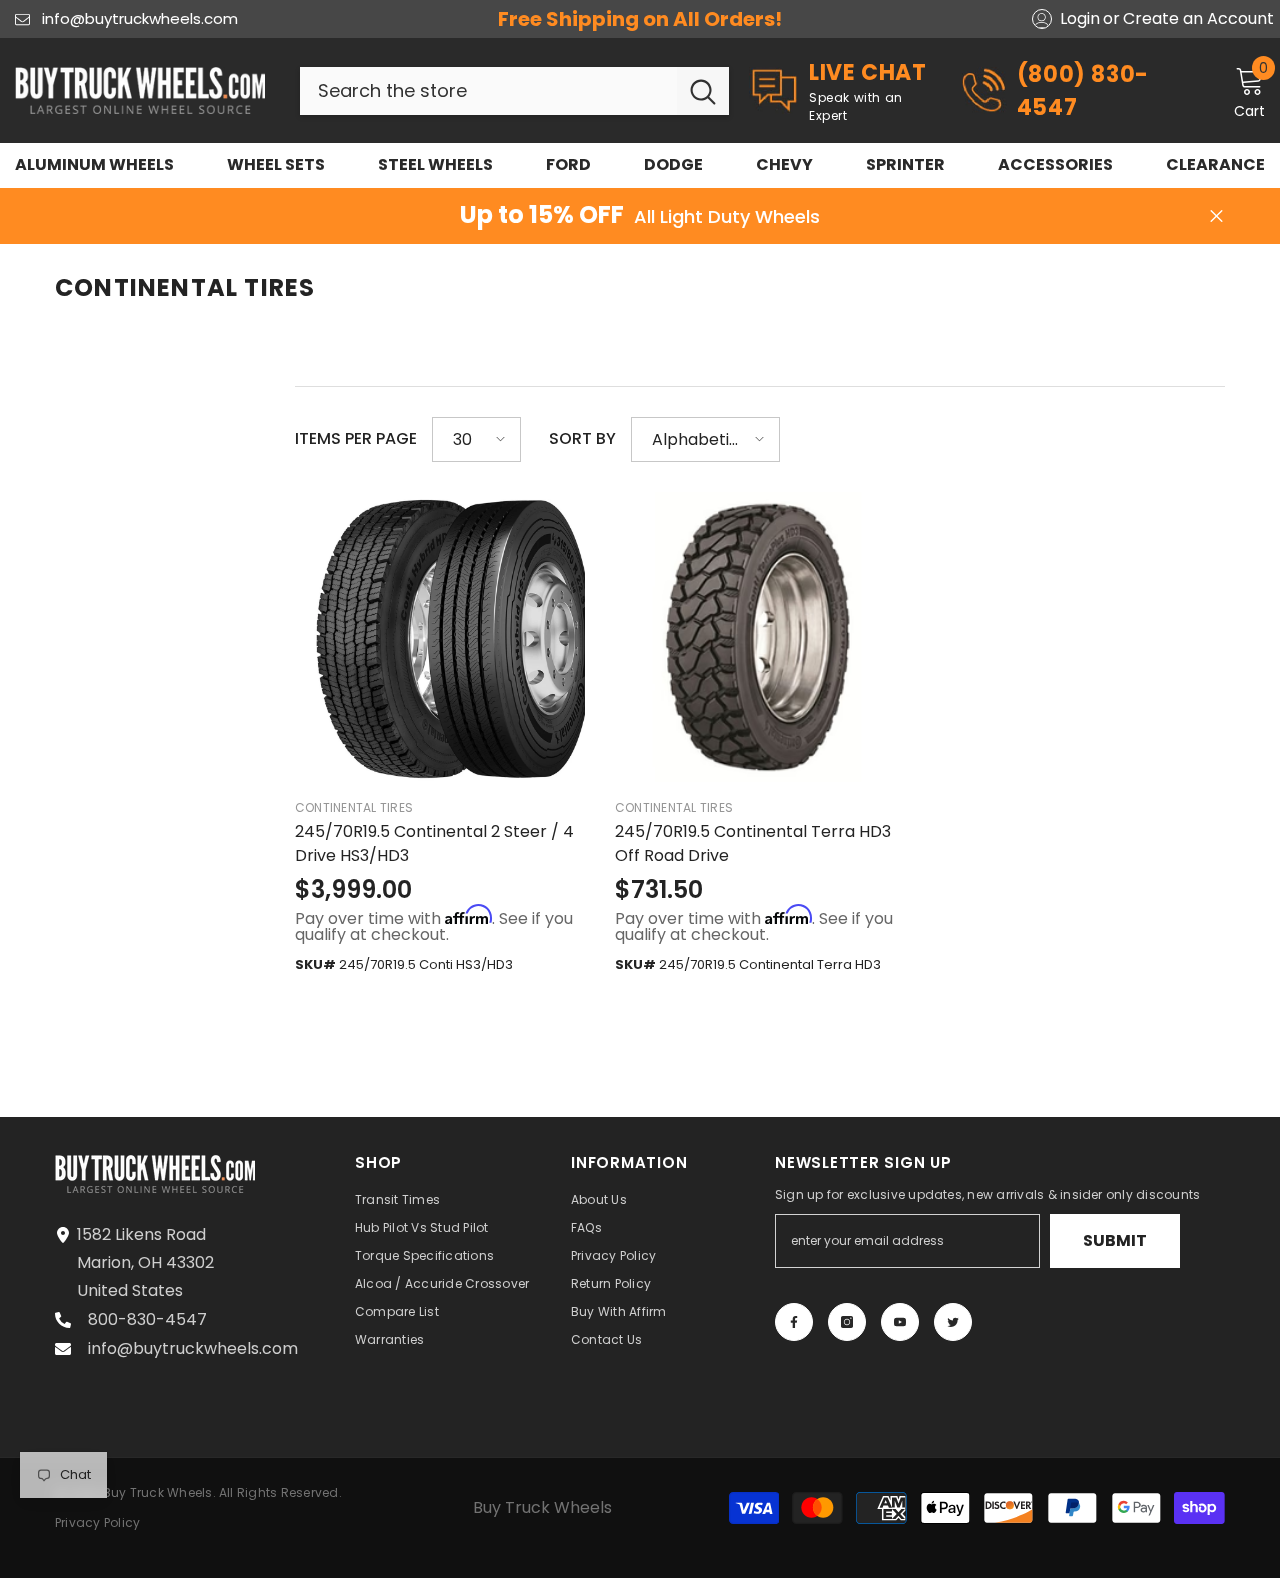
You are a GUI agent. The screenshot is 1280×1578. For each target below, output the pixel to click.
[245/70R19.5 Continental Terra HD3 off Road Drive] (760, 637)
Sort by (582, 438)
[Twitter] (953, 1322)
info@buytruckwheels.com (140, 18)
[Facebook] (794, 1322)
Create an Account (1198, 19)
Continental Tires (354, 807)
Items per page (356, 438)
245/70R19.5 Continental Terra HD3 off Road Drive (753, 843)
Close (1216, 216)
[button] (476, 439)
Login (1080, 19)
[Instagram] (847, 1322)
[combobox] (488, 91)
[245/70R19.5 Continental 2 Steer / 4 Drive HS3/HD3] (440, 637)
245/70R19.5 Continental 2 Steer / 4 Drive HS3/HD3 (434, 843)
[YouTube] (900, 1322)
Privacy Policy (97, 1522)
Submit (1115, 1240)
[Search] (514, 91)
